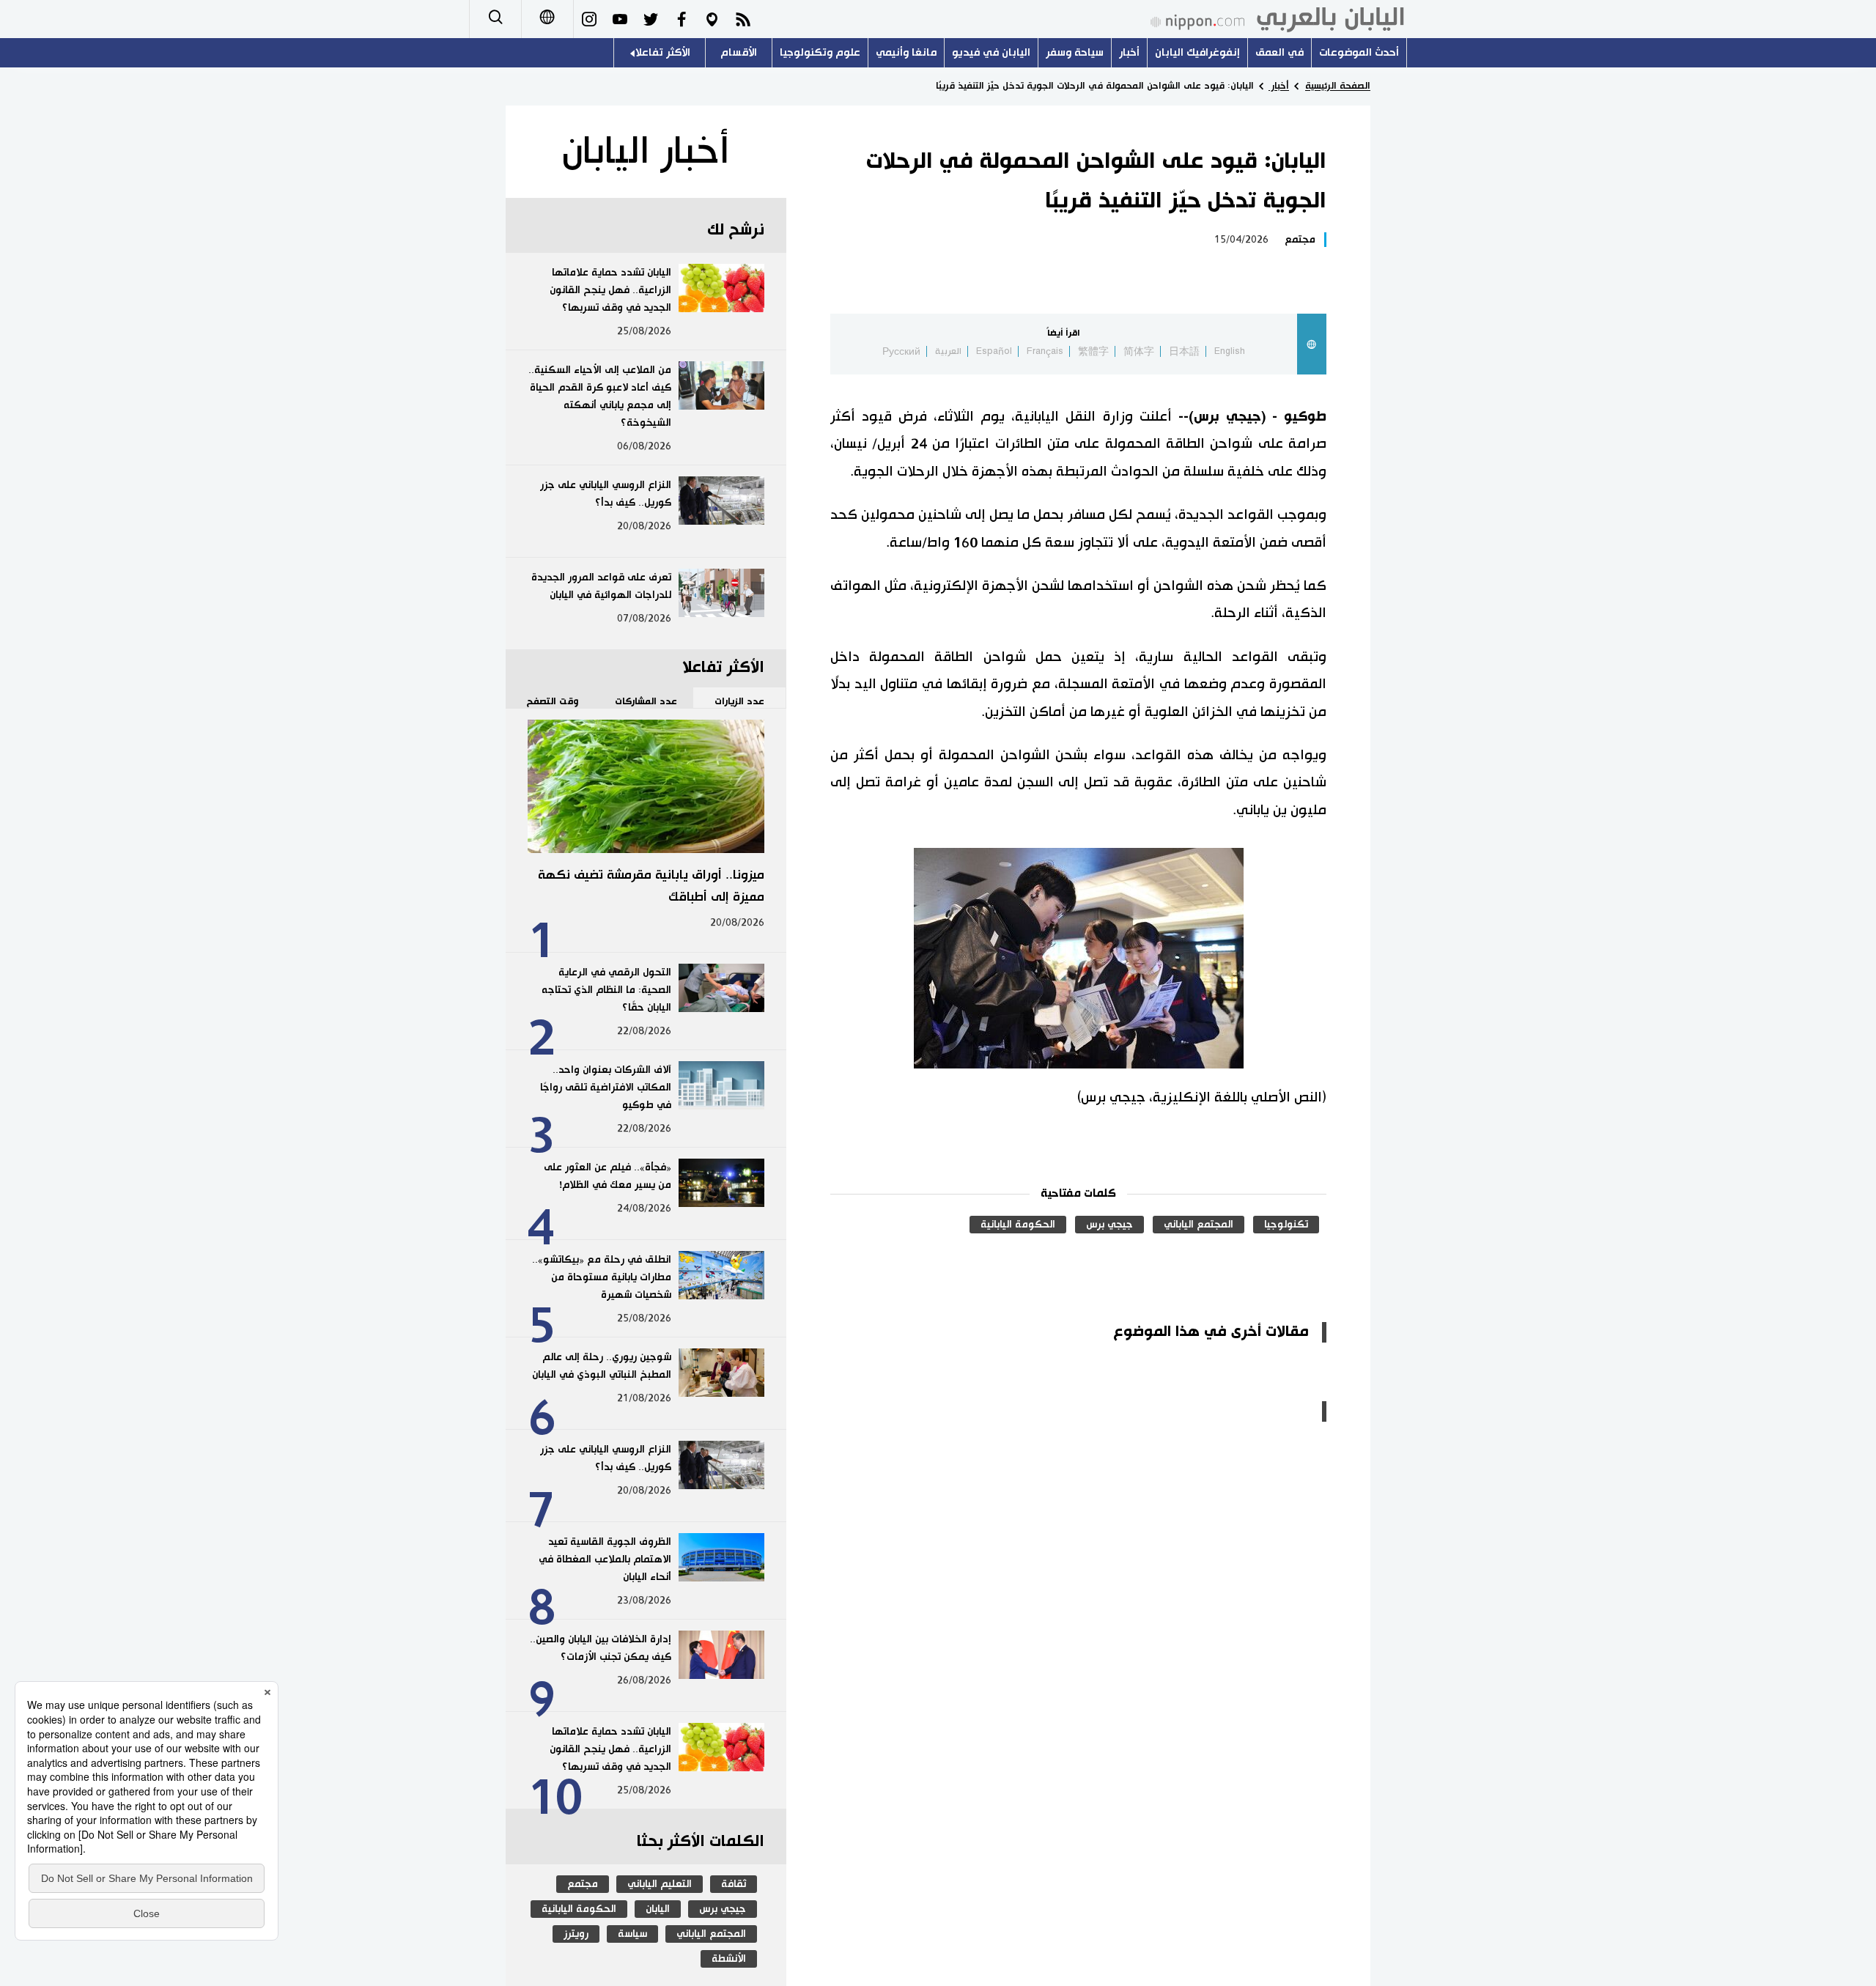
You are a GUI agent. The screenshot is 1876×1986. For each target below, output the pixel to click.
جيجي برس (1109, 1225)
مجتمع (1300, 240)
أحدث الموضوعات (1359, 52)
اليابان (658, 1909)
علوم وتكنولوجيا (820, 52)
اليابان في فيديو (991, 52)
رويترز (576, 1934)
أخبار (1129, 52)
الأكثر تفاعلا (663, 52)
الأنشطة (729, 1959)
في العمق (1279, 52)
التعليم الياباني (660, 1884)
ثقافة (734, 1884)
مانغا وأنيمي (906, 52)
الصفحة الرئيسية (1338, 86)
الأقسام (739, 52)
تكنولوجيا (1286, 1225)
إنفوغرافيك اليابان (1197, 52)
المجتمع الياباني (1199, 1225)
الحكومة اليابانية (1018, 1225)
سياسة (632, 1934)
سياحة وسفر (1075, 52)
